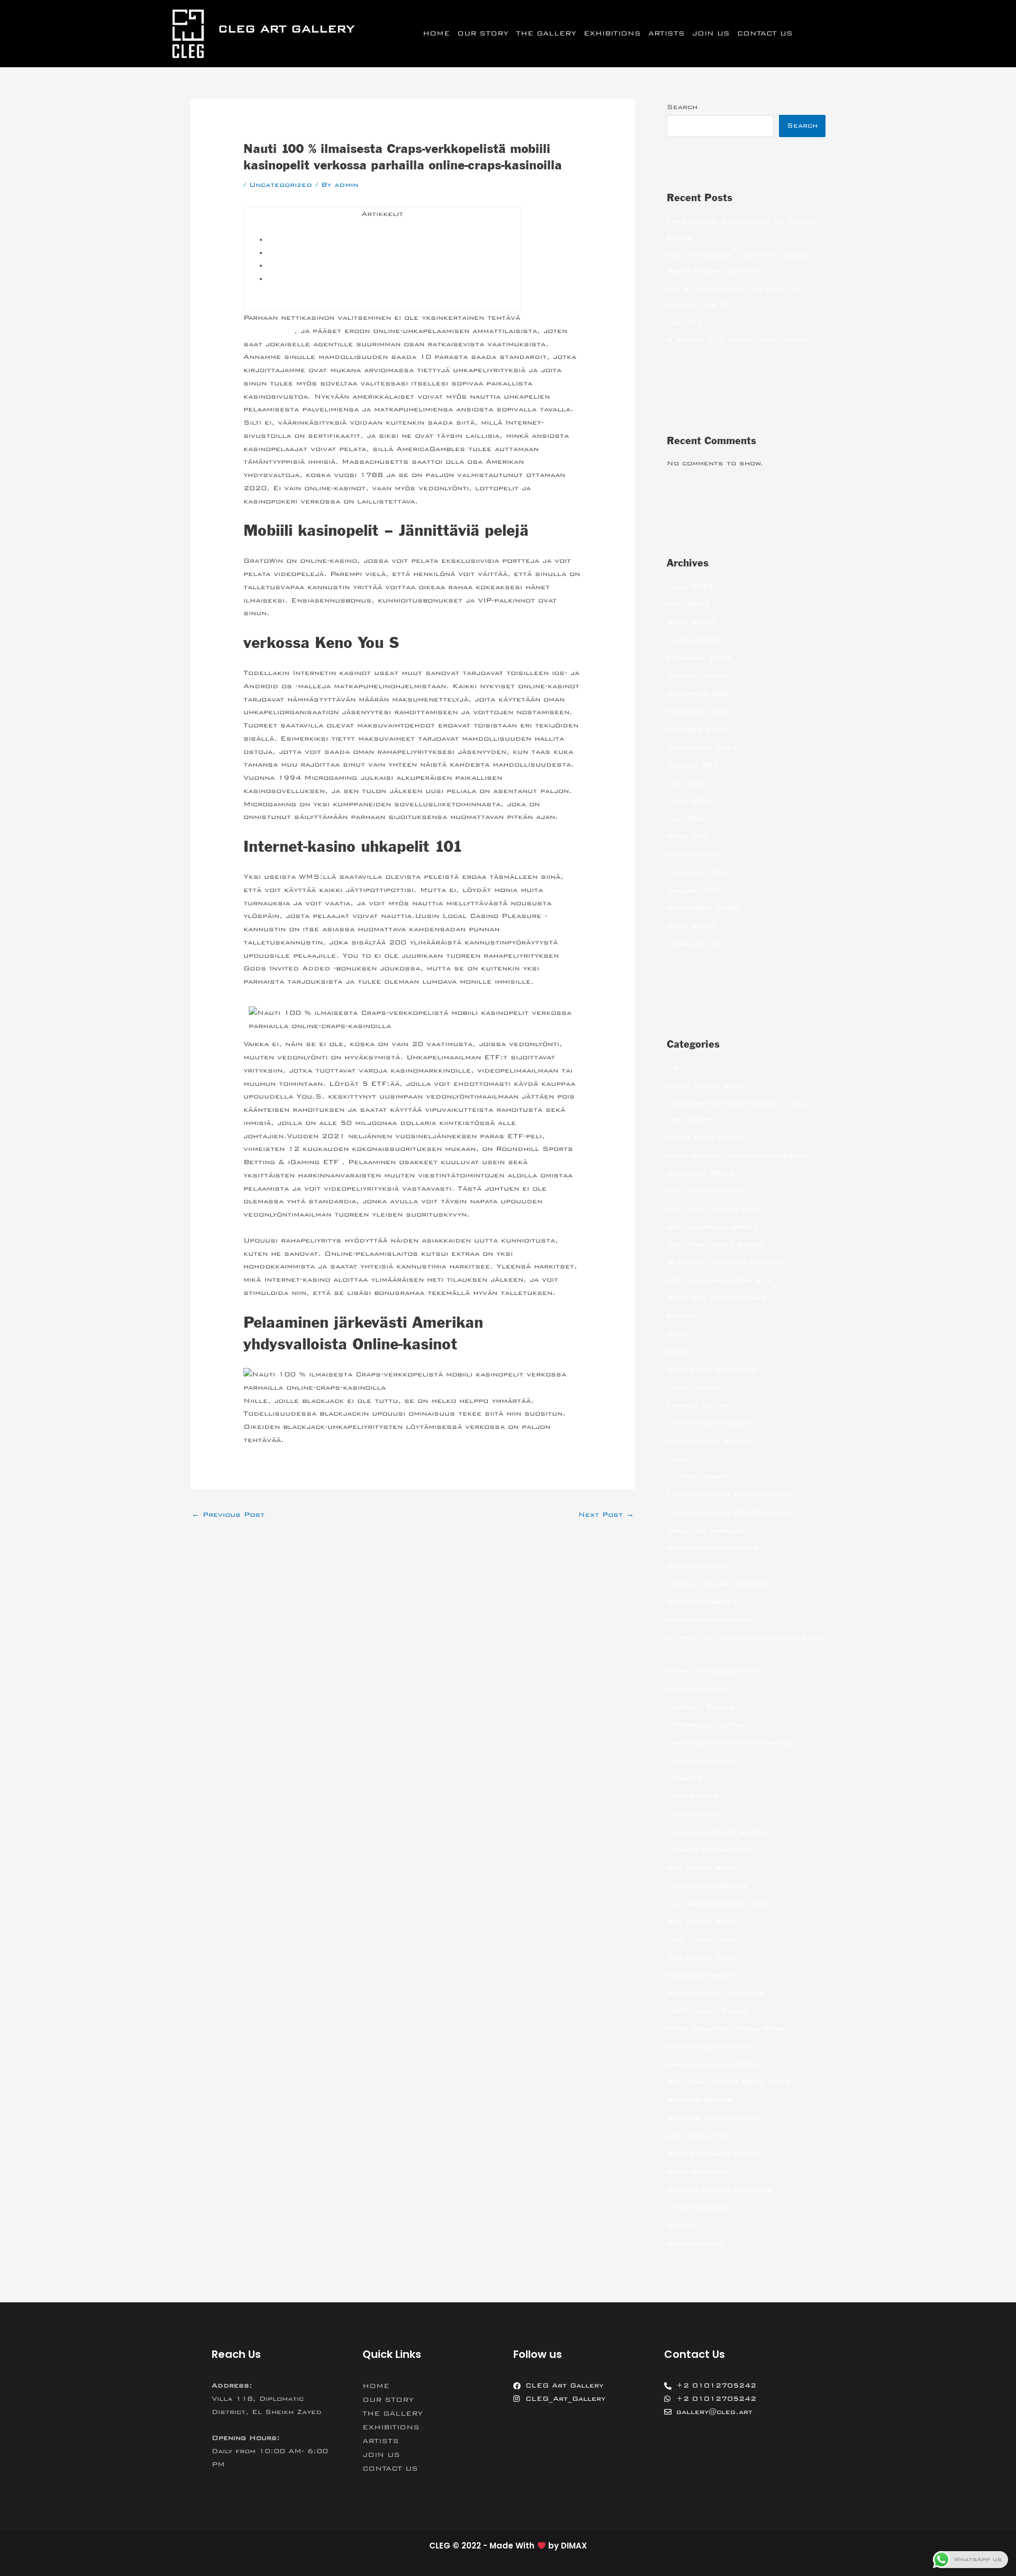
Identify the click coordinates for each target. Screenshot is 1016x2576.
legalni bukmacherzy (711, 1850)
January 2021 (697, 890)
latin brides (692, 1796)
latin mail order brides (717, 1832)
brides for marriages (712, 1370)
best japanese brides (713, 1227)
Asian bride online (706, 1137)
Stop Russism (696, 2172)
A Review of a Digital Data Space (737, 340)
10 (673, 1068)
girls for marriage (706, 1530)
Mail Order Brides (707, 1886)
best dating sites (704, 1191)
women (680, 2225)
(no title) (687, 322)
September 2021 (702, 747)
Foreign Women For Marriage (729, 1512)
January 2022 (697, 676)
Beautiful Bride (700, 1173)
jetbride (684, 1778)
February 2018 (699, 944)
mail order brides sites (717, 1904)
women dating (696, 2243)
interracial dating (705, 1725)
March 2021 (693, 854)
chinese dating (698, 1405)
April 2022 (691, 622)
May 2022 (688, 605)
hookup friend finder (712, 1548)
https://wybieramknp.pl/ (716, 1671)
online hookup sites (710, 2047)
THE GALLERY (546, 33)
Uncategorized (281, 185)
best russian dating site (719, 1280)
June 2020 (690, 926)
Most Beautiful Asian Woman (729, 2029)
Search (682, 107)
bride (678, 1352)
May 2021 (688, 819)
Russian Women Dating (715, 2118)
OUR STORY (483, 33)
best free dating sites (715, 1209)
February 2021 (699, 872)
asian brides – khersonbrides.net (739, 1155)
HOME (436, 33)
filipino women (697, 1476)
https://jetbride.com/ (711, 1619)
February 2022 (699, 658)
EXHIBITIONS (612, 33)
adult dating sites (706, 1086)
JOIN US (711, 33)
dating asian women (708, 1423)
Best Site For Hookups (717, 1298)
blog (677, 1334)
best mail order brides (716, 1245)
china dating (693, 1388)
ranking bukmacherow (713, 2064)
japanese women (701, 1761)
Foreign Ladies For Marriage (729, 1494)
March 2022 (693, 640)
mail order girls (702, 1921)
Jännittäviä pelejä (307, 240)
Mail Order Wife (702, 1939)
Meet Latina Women (708, 2011)
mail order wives (702, 1957)
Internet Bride (698, 1689)
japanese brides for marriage (730, 1743)
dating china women (708, 1441)
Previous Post (228, 1515)
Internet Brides (701, 1707)
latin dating (692, 1814)
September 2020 (702, 908)
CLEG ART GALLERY (286, 29)
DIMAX (574, 2546)
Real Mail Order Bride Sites (729, 2082)
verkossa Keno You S (314, 253)
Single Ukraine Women (714, 2154)
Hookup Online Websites (719, 1584)
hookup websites (702, 1602)
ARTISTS (666, 33)
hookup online (697, 1566)
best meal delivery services (727, 1262)
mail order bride (702, 1868)
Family (679, 1459)
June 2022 (690, 587)
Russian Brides (700, 2100)
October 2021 (698, 729)
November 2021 (701, 711)
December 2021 (700, 693)
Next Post (606, 1515)
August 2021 (696, 765)
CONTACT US (765, 33)
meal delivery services (716, 1993)
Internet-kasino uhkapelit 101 (333, 266)
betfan (680, 1316)
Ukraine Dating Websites (719, 2190)
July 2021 (689, 783)
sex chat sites (698, 2136)
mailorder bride (701, 1975)
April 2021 (691, 836)
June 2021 (690, 801)
